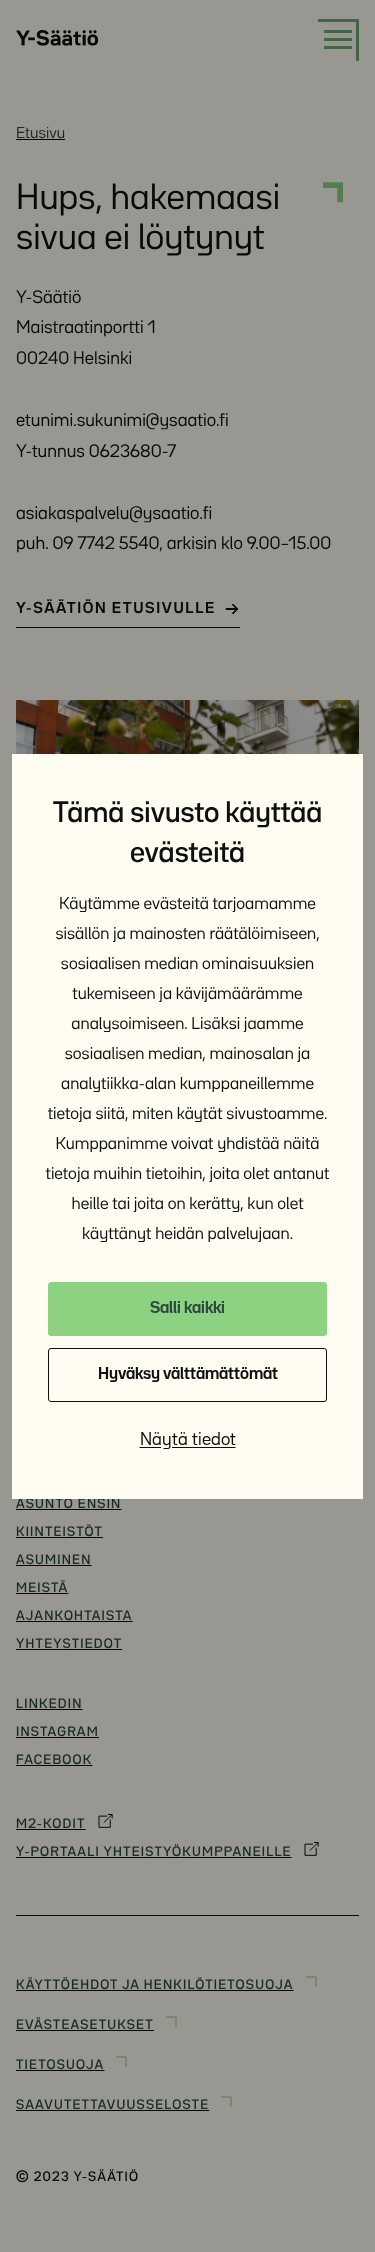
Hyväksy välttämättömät (188, 1374)
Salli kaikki (187, 1308)
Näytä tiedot (188, 1440)
